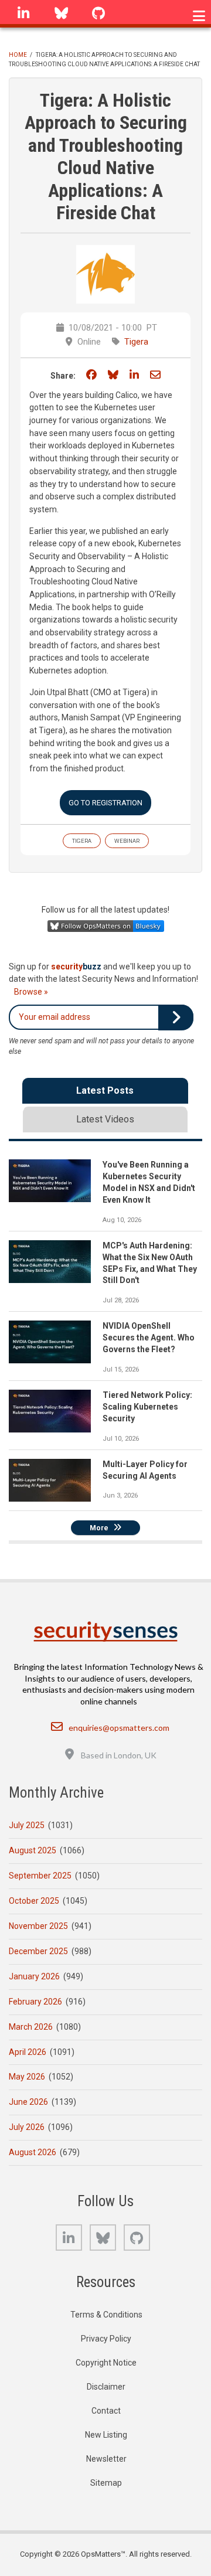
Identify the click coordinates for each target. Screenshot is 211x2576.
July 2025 (27, 1825)
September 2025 (40, 1876)
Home (18, 55)
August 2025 (33, 1850)
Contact (106, 2411)
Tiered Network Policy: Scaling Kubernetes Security (147, 1407)
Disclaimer (106, 2387)
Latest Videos (105, 1119)
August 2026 (33, 2152)
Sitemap (106, 2483)
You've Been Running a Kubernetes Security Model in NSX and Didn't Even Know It (149, 1182)
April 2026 (28, 2052)
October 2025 (34, 1901)
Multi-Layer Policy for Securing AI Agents (145, 1470)
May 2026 (27, 2077)
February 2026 (35, 2002)
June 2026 (28, 2102)
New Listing (106, 2435)
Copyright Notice (106, 2363)
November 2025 (38, 1926)
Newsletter (106, 2459)
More (99, 1528)
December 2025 (38, 1951)
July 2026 (27, 2127)
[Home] (105, 1631)
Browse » (31, 992)
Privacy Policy (106, 2339)
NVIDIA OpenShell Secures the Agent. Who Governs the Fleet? (149, 1338)
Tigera (136, 342)
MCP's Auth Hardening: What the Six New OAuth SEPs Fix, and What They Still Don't (150, 1263)
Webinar (127, 841)
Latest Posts (105, 1090)
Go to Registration (105, 803)
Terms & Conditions (106, 2315)
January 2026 (34, 1976)
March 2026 (31, 2027)
